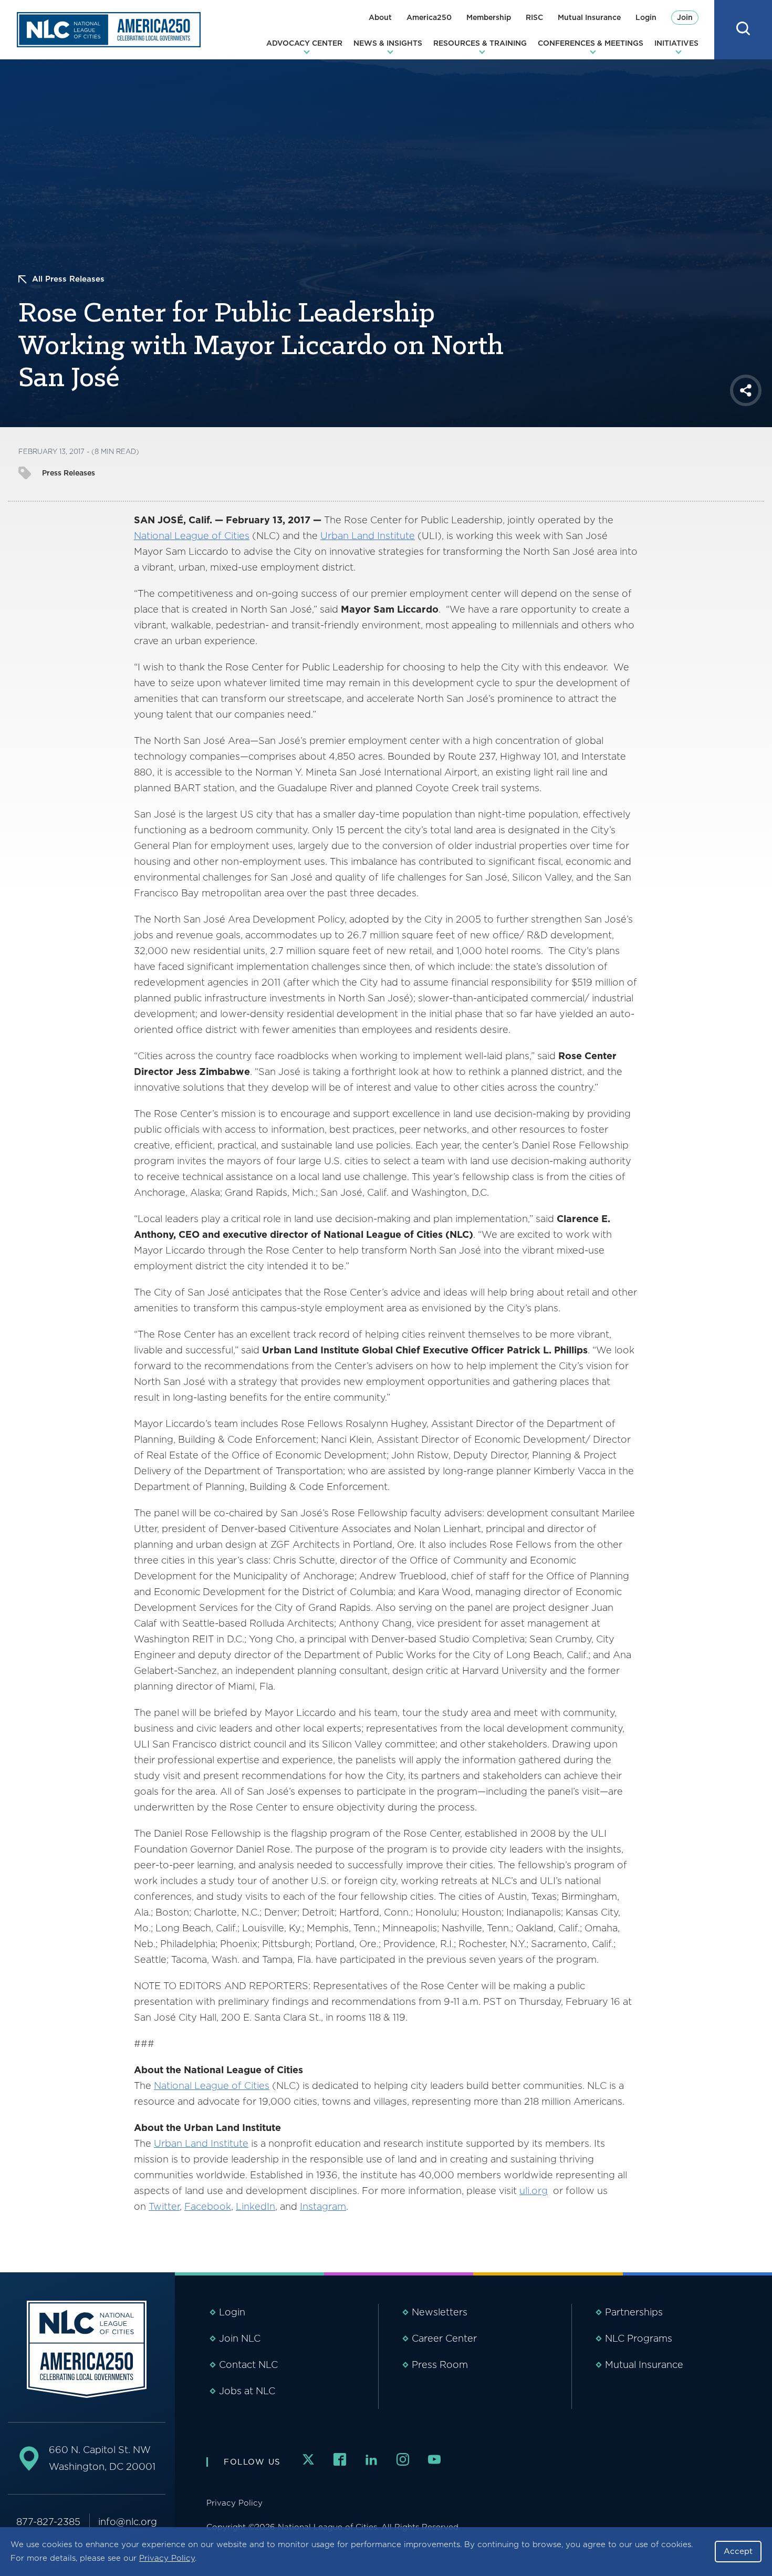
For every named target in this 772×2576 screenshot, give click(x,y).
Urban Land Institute (368, 536)
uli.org (534, 2191)
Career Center (444, 2338)
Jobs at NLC (247, 2391)
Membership (489, 17)
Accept (738, 2551)
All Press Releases (68, 279)
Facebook (208, 2206)
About (380, 17)
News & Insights (388, 43)
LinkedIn (255, 2206)
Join (685, 17)
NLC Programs (639, 2338)
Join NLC (240, 2338)
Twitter (164, 2206)
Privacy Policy (167, 2558)
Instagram (323, 2206)
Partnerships (634, 2312)
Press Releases (69, 473)
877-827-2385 (48, 2522)
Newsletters (440, 2312)
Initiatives (676, 43)
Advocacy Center (304, 43)
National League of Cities (192, 536)
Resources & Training (480, 43)
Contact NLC (248, 2365)
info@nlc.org (128, 2522)
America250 (429, 17)
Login (646, 17)
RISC (534, 17)
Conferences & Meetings (591, 43)
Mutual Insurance (589, 17)
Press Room (440, 2365)
